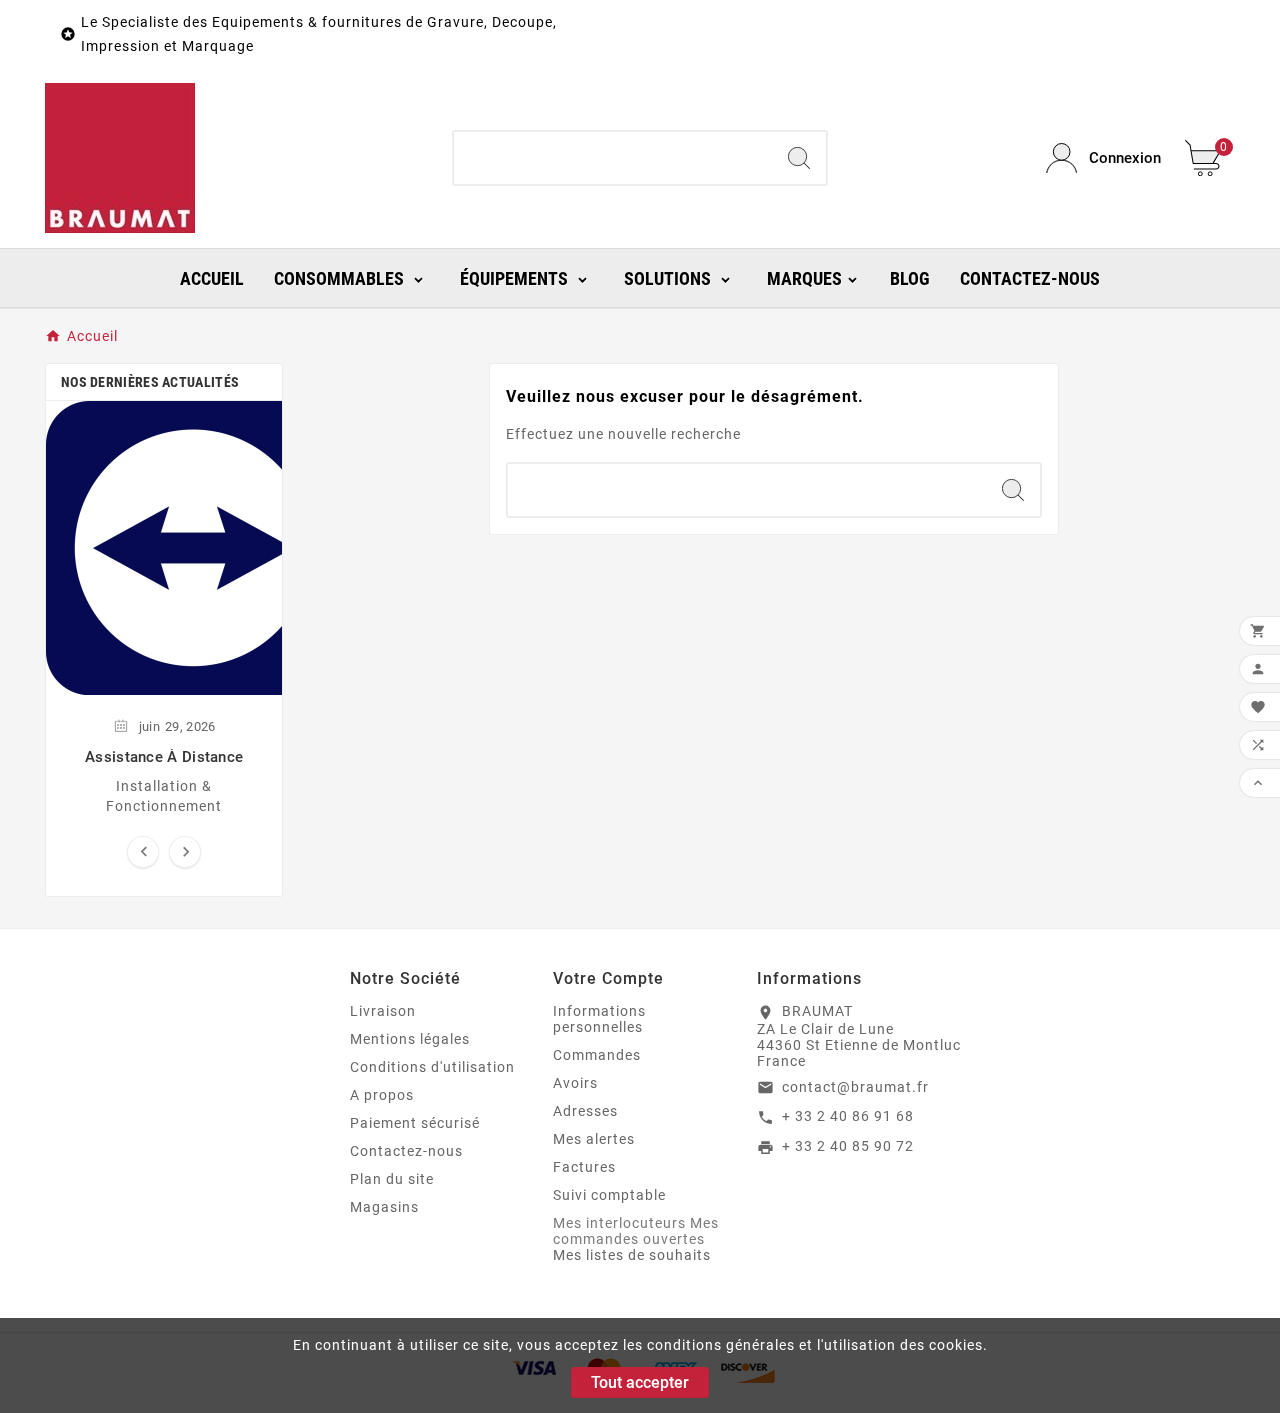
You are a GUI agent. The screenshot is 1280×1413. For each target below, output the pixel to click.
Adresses (585, 1111)
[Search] (799, 158)
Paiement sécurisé (415, 1123)
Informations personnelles (599, 1019)
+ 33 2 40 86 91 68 (848, 1116)
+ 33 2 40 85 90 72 (848, 1146)
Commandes (597, 1055)
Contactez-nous (406, 1151)
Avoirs (575, 1083)
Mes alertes (594, 1139)
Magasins (384, 1207)
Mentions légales (410, 1039)
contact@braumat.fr (855, 1087)
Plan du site (392, 1179)
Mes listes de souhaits (632, 1255)
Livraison (383, 1011)
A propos (382, 1095)
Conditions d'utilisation (432, 1067)
